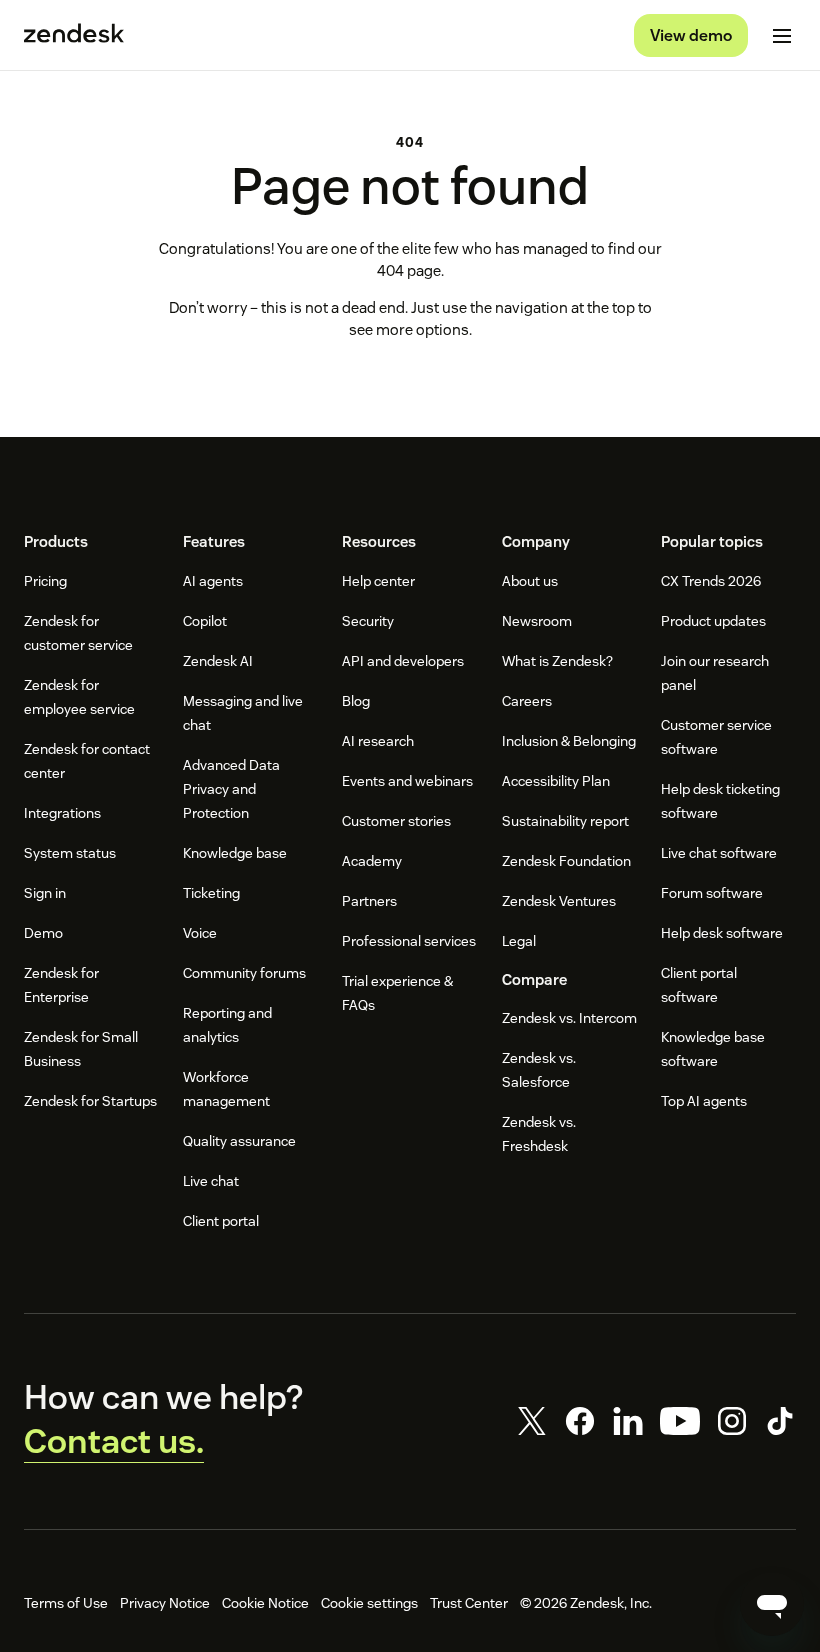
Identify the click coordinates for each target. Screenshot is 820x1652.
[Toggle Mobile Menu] (782, 36)
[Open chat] (772, 1604)
